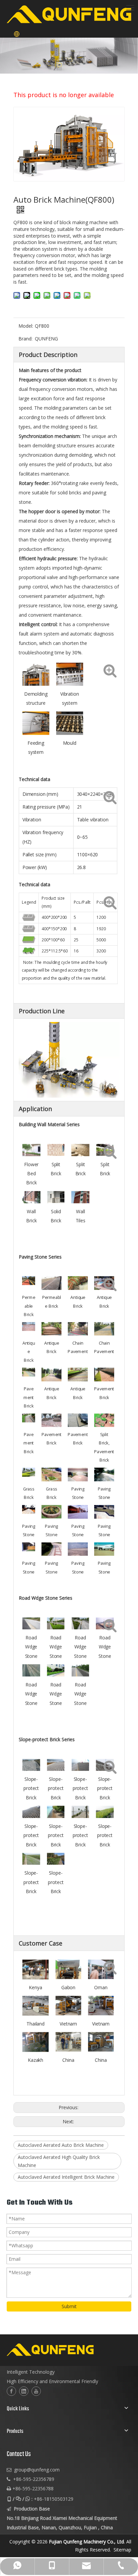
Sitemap (122, 2550)
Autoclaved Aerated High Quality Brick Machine (59, 2161)
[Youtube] (36, 2391)
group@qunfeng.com (37, 2470)
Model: (26, 326)
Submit (69, 2306)
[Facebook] (11, 2391)
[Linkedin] (24, 2391)
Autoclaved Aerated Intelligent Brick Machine (66, 2177)
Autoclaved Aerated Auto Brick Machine (61, 2145)
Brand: (25, 339)
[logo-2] (69, 2350)
